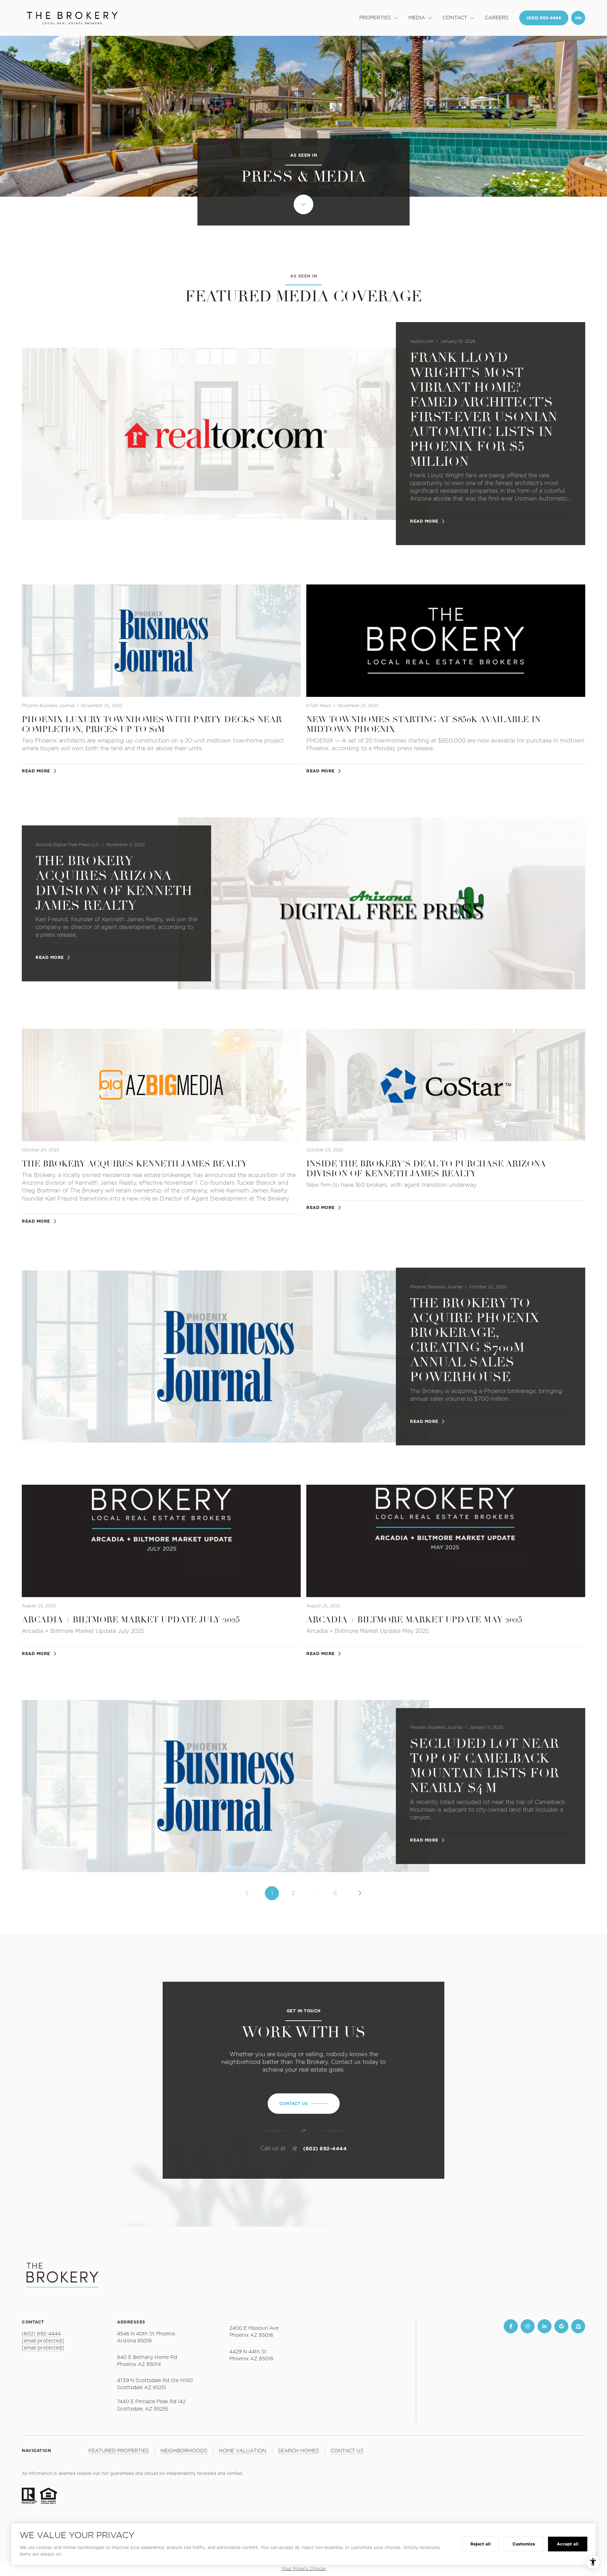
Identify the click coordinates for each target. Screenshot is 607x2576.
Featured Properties (119, 2451)
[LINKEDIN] (544, 2326)
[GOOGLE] (561, 2326)
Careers (497, 18)
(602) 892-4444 (325, 2149)
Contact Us (544, 18)
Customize (524, 2544)
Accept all (568, 2544)
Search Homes (298, 2451)
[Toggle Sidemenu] (578, 18)
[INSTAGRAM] (528, 2326)
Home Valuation (243, 2451)
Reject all (481, 2544)
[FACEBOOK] (511, 2326)
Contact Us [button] (347, 2451)
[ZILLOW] (578, 2326)
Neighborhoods (184, 2451)
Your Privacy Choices (304, 2569)
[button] (304, 2104)
